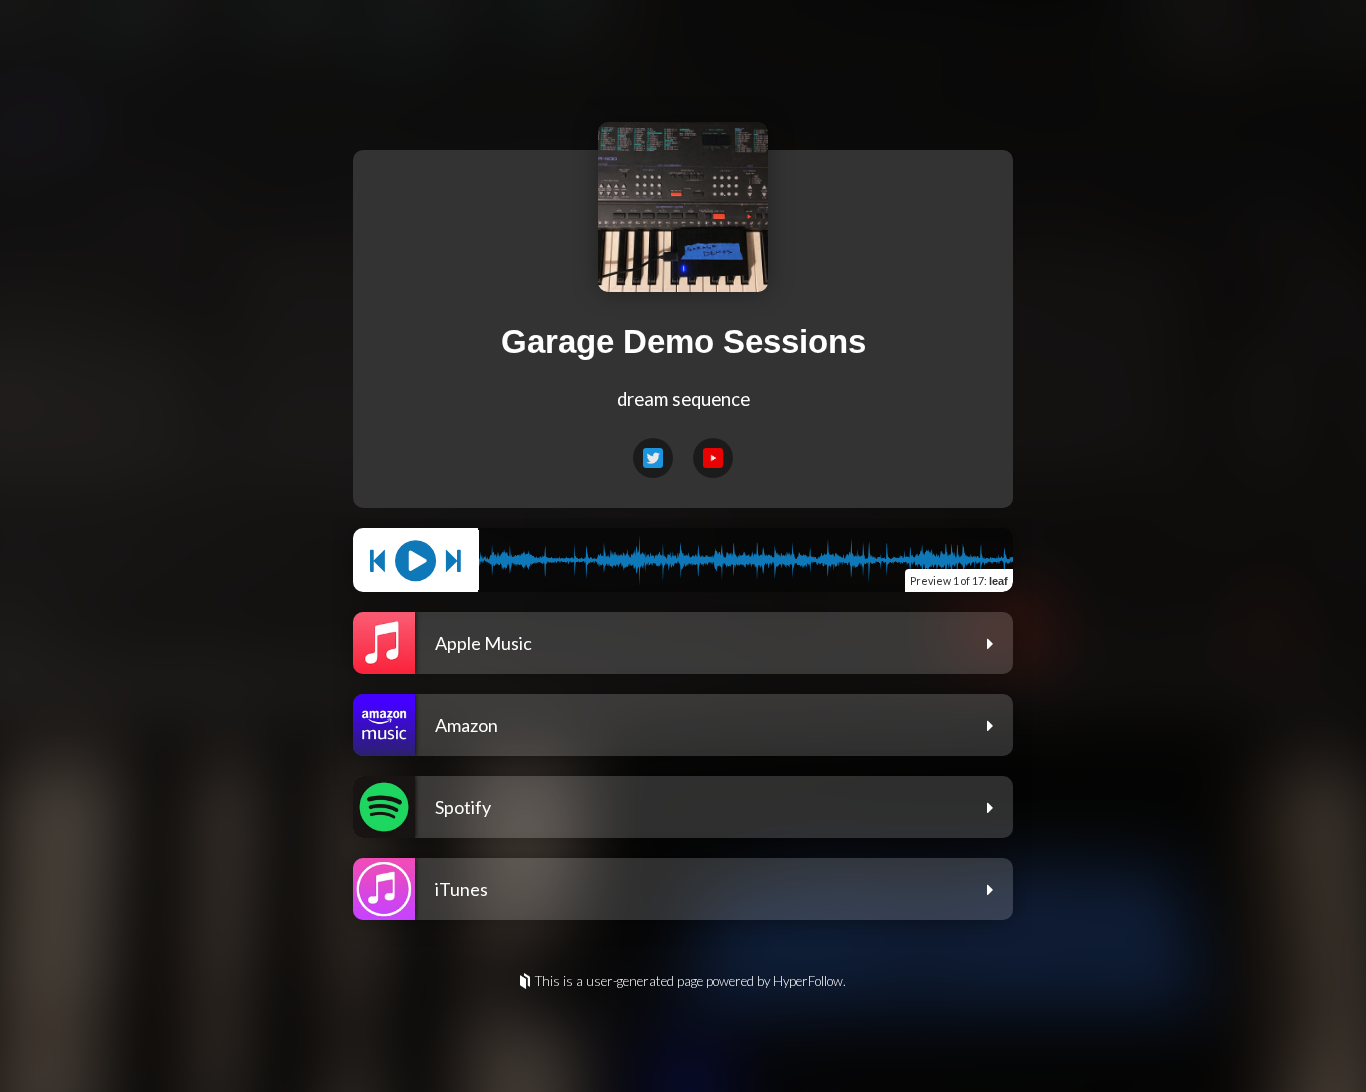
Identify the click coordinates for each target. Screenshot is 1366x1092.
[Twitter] (653, 458)
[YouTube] (713, 458)
